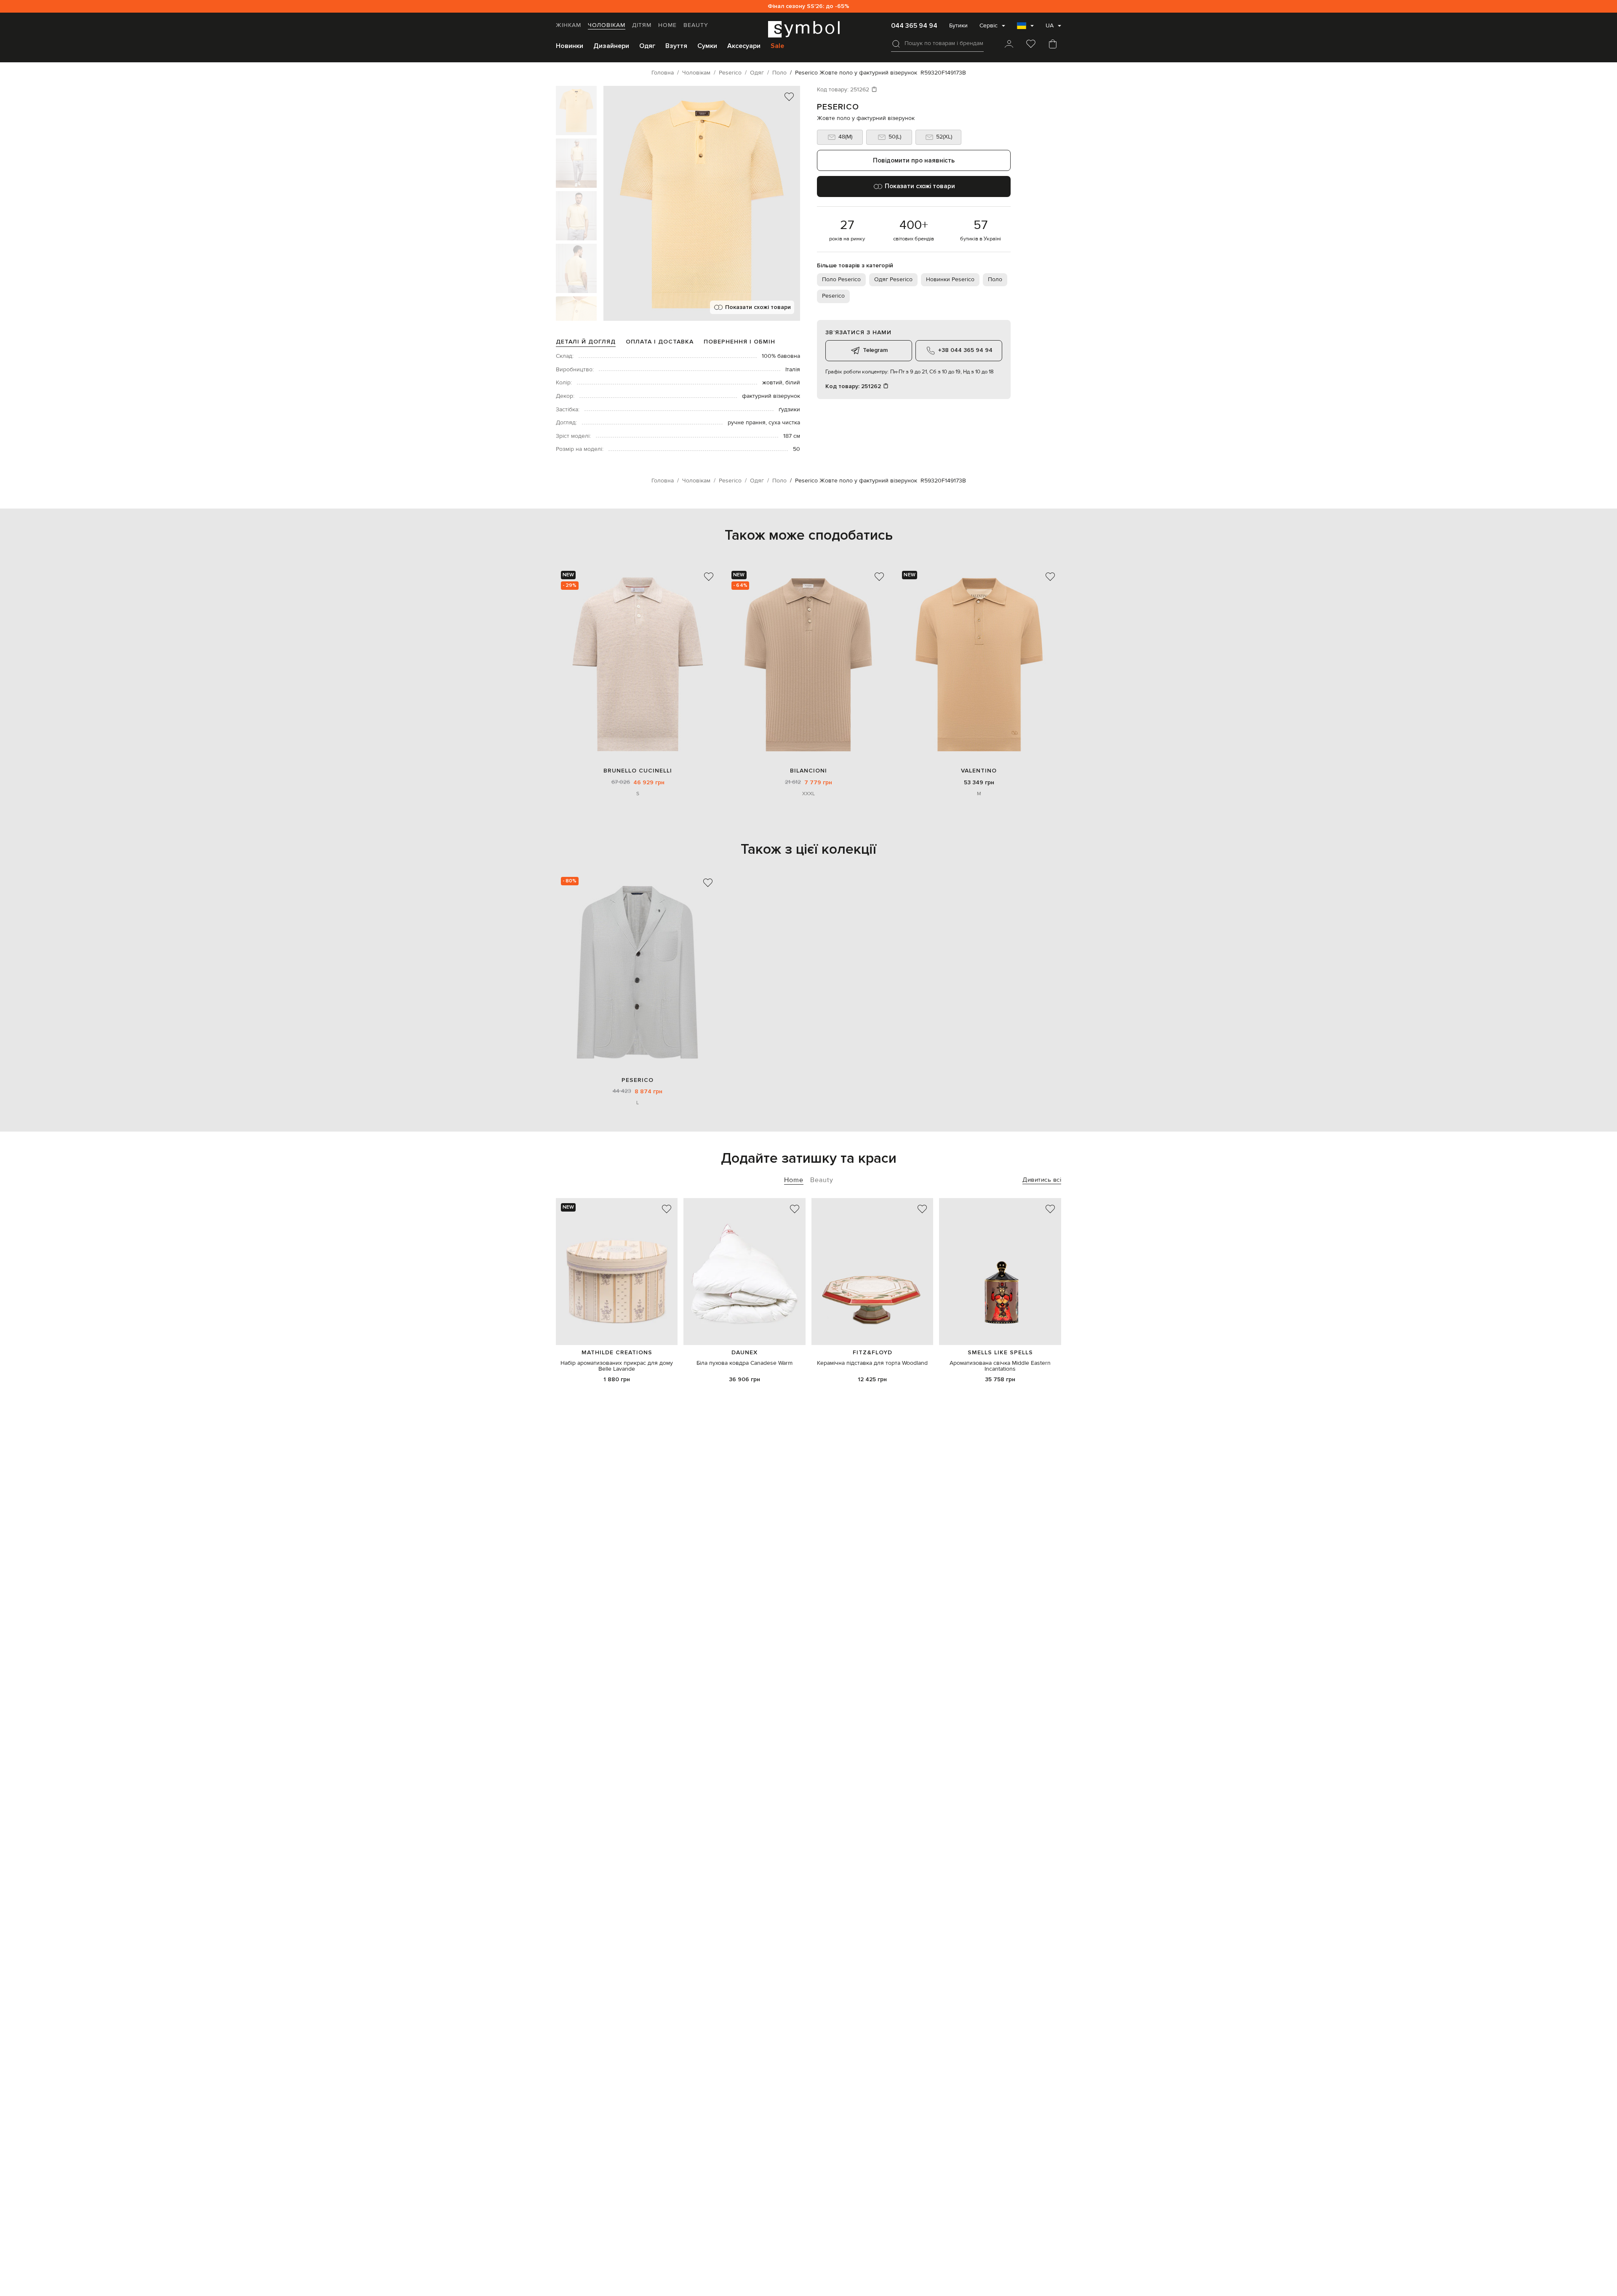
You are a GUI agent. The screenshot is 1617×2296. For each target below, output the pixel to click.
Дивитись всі (1042, 1180)
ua (1050, 26)
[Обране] (1031, 45)
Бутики (958, 26)
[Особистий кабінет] (1009, 45)
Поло (995, 280)
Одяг (647, 46)
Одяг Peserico (893, 280)
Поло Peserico (841, 280)
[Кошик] (1053, 45)
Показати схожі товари (758, 307)
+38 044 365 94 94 (965, 350)
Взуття (676, 46)
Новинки (570, 46)
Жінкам (568, 25)
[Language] (1025, 28)
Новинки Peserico (950, 280)
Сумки (707, 46)
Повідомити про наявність (914, 160)
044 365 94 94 (914, 26)
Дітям (642, 25)
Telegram (875, 350)
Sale (777, 46)
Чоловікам (607, 25)
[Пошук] (896, 44)
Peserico (838, 107)
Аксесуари (744, 46)
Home (667, 25)
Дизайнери (611, 46)
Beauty (696, 25)
